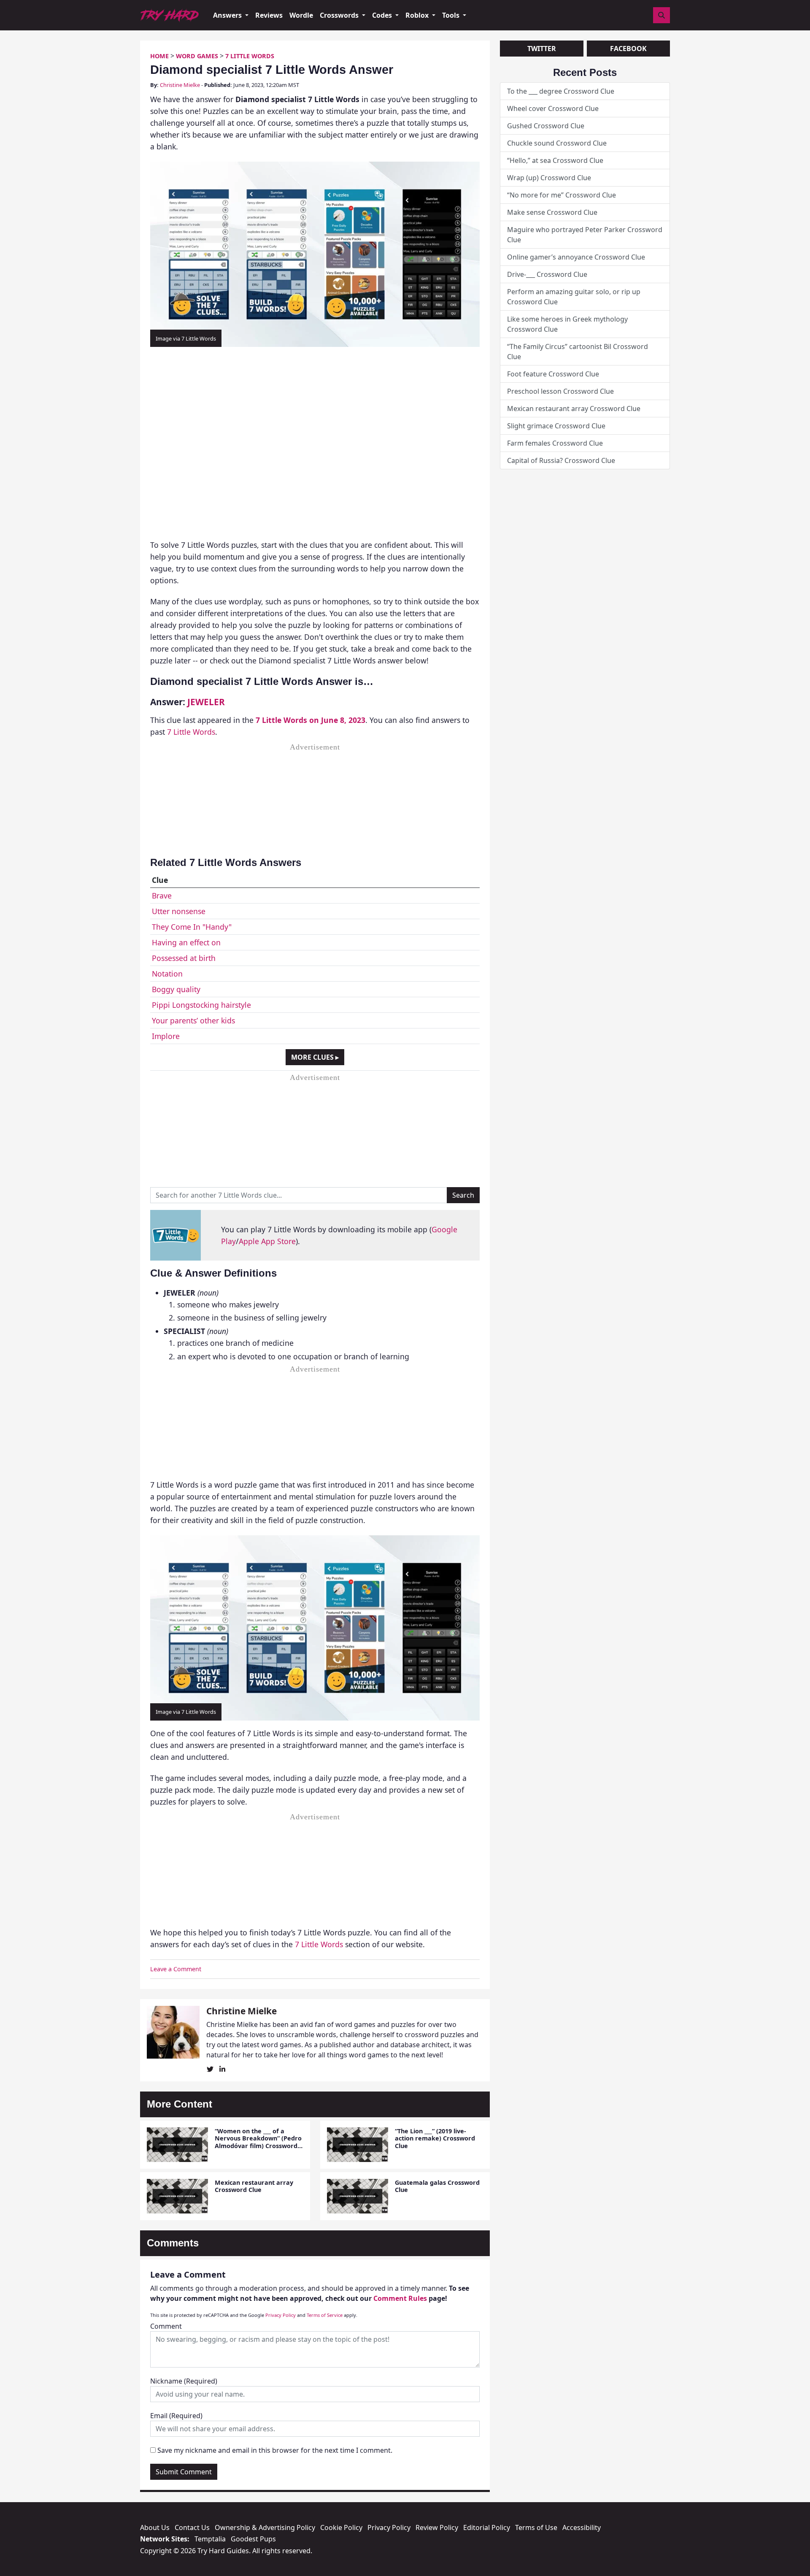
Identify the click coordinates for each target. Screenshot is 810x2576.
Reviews (269, 15)
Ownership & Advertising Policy (265, 2527)
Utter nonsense (179, 911)
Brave (162, 896)
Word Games (197, 56)
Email (176, 2416)
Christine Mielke (180, 85)
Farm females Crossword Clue (555, 443)
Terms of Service (325, 2315)
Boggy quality (176, 989)
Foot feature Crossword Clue (553, 374)
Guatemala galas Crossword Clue (437, 2186)
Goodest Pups (253, 2539)
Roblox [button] (418, 15)
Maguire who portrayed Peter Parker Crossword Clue (585, 235)
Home (159, 56)
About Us (155, 2527)
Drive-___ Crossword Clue (547, 274)
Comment (166, 2326)
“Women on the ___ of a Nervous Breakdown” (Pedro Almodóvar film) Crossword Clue (258, 2142)
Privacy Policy (281, 2315)
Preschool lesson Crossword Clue (560, 391)
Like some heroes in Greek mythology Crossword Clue (567, 324)
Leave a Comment (176, 1969)
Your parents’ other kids (193, 1020)
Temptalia (210, 2539)
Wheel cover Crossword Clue (553, 108)
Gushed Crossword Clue (546, 126)
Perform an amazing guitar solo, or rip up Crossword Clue (574, 297)
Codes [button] (383, 15)
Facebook (628, 49)
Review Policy (437, 2527)
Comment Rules (400, 2298)
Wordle (301, 15)
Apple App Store (267, 1241)
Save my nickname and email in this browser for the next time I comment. (275, 2450)
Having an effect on (186, 942)
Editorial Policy (487, 2527)
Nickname (184, 2381)
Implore (166, 1036)
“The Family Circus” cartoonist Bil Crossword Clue (578, 352)
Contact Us (192, 2527)
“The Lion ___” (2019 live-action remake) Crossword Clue (435, 2138)
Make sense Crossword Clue (552, 212)
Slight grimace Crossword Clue (556, 426)
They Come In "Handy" (192, 927)
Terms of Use (536, 2527)
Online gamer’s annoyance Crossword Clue (576, 257)
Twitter (542, 49)
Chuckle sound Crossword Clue (557, 143)
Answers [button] (228, 15)
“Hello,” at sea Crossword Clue (555, 160)
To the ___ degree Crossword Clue (561, 91)
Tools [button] (452, 15)
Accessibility (582, 2527)
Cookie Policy (341, 2527)
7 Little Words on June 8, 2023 (310, 720)
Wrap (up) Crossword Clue (549, 178)
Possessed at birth (184, 958)
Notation (167, 974)
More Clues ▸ (315, 1057)
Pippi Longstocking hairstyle (201, 1005)
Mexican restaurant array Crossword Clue (254, 2186)
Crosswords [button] (340, 15)
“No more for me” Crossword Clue (562, 195)
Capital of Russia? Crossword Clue (561, 460)
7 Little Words (250, 56)
